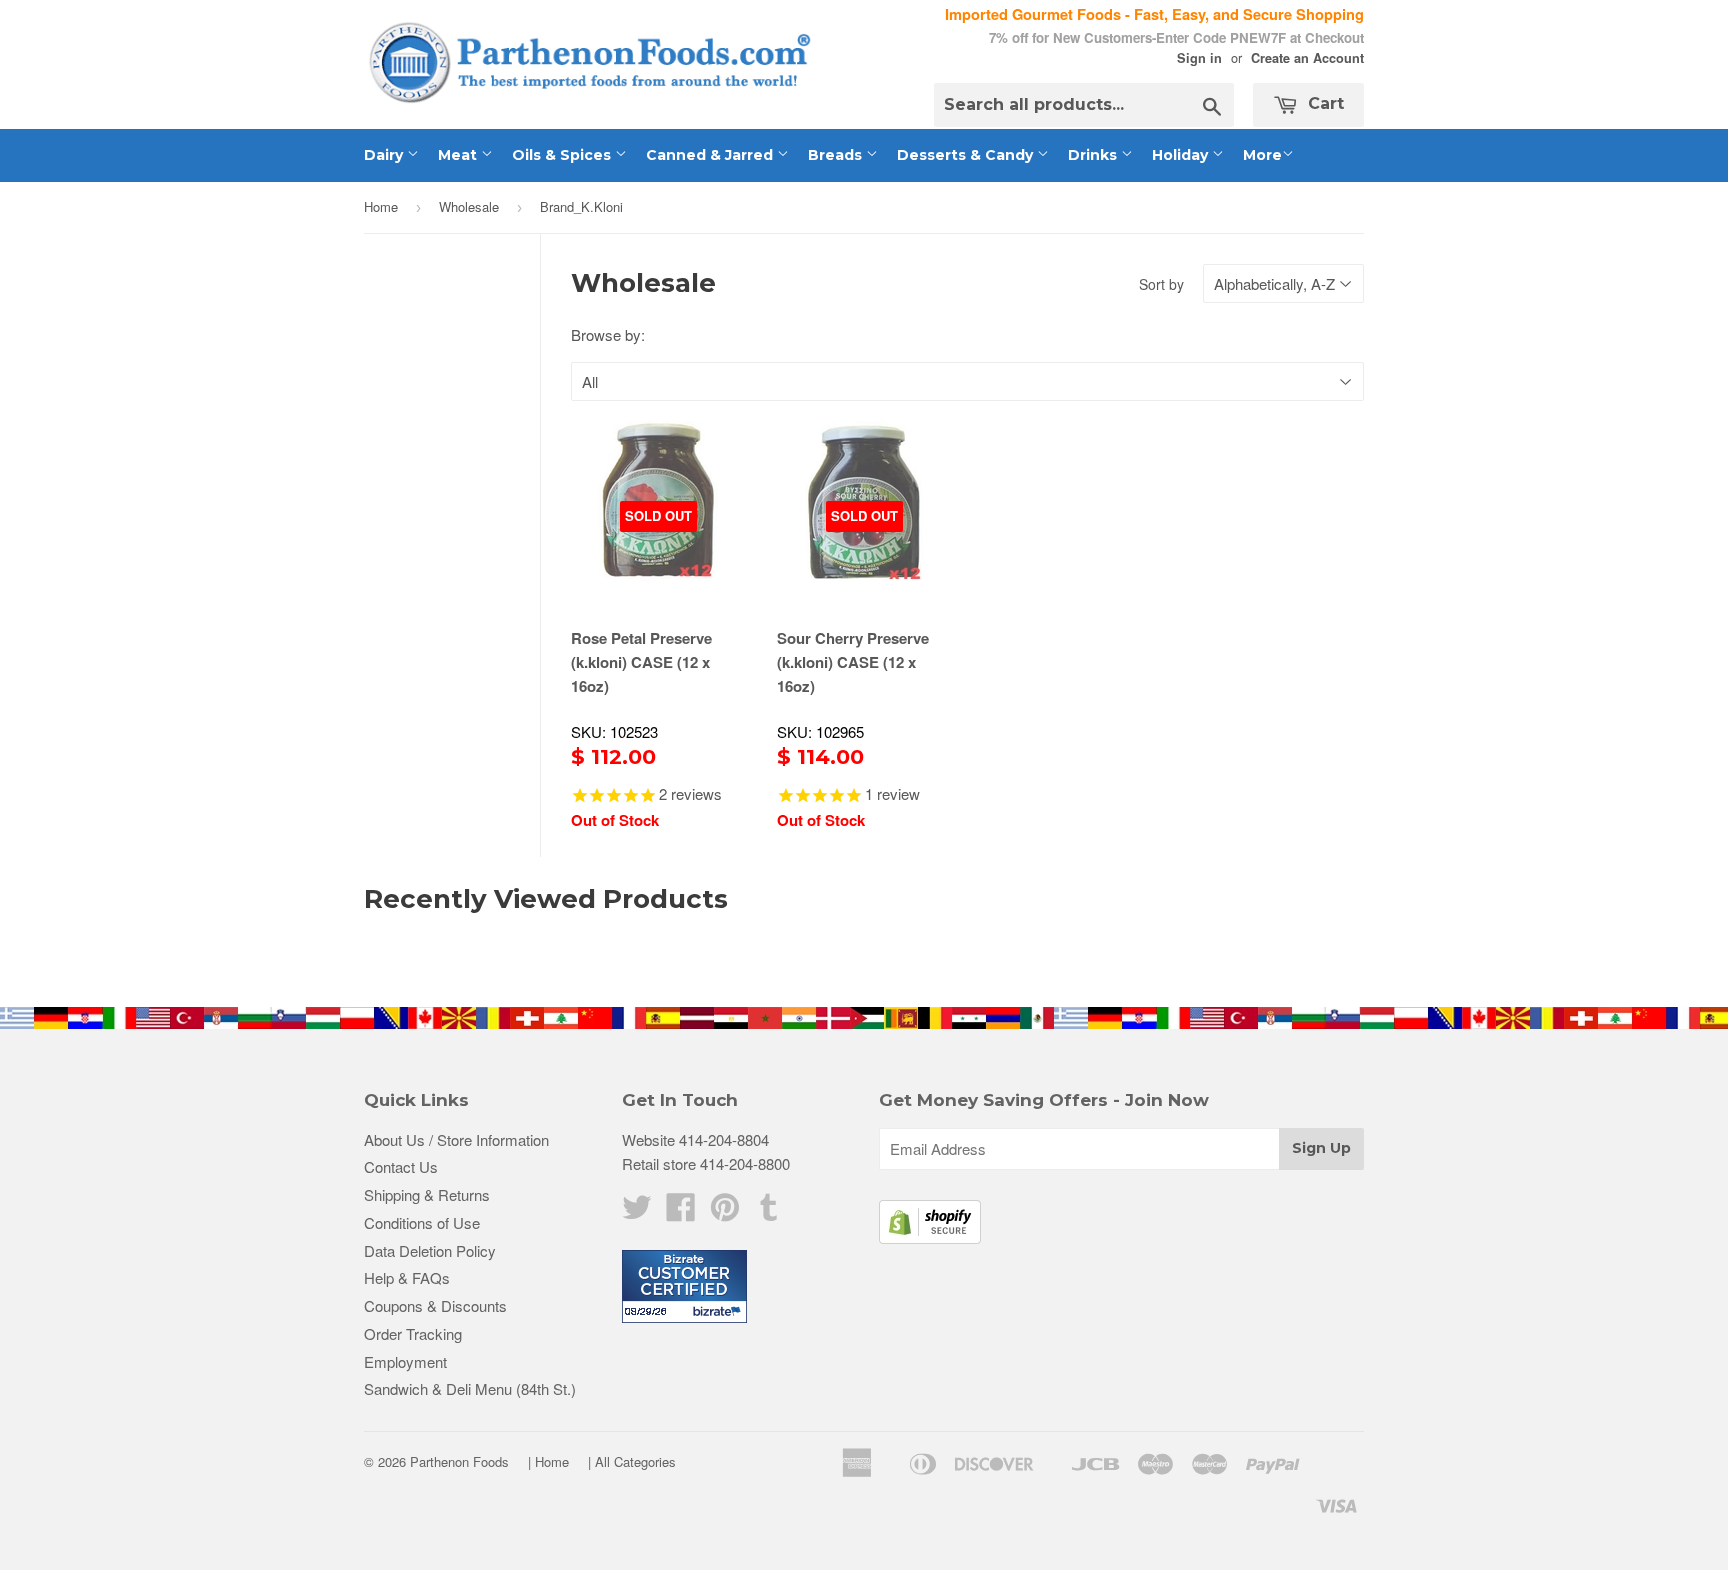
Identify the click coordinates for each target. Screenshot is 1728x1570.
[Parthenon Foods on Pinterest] (725, 1212)
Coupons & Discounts (435, 1305)
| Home (548, 1461)
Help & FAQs (407, 1277)
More (1262, 155)
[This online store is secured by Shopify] (930, 1237)
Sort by (1161, 284)
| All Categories (632, 1461)
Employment (405, 1361)
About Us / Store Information (456, 1139)
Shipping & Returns (427, 1194)
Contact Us (401, 1166)
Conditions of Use (422, 1222)
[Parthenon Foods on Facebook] (681, 1212)
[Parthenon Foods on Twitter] (637, 1212)
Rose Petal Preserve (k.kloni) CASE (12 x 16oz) (641, 662)
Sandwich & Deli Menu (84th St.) (470, 1388)
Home (381, 206)
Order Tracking (413, 1333)
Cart (1323, 103)
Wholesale (469, 206)
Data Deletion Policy (430, 1250)
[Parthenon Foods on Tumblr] (769, 1212)
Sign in (1199, 58)
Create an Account (1307, 58)
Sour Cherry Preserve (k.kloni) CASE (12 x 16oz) (853, 662)
